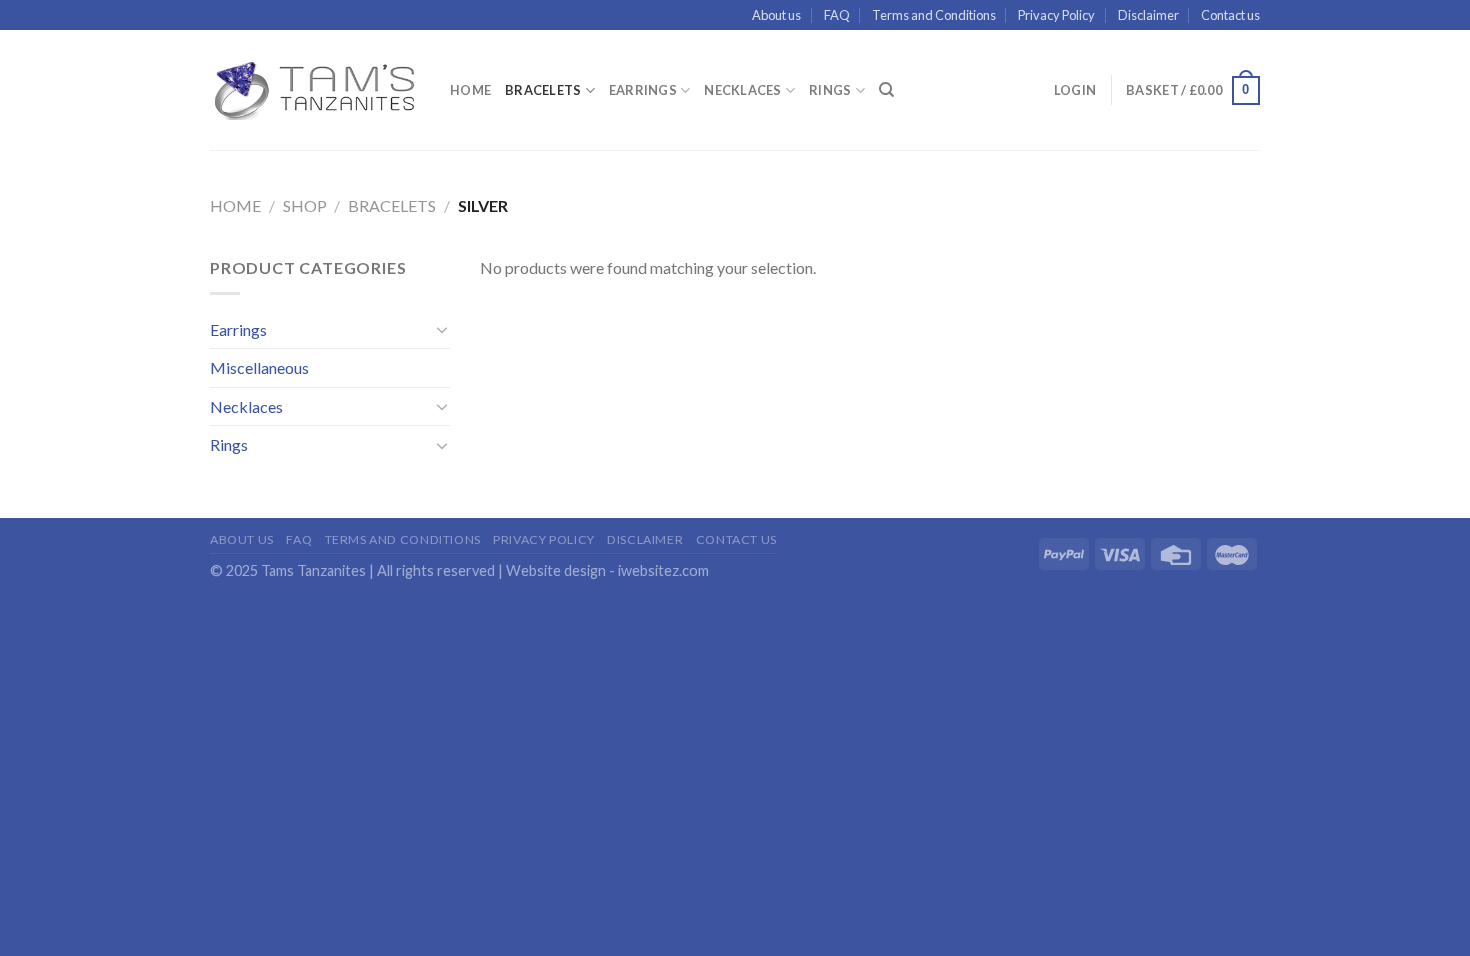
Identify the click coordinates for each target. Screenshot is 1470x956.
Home (470, 90)
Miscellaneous (259, 367)
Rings (830, 90)
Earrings (643, 90)
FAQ (837, 15)
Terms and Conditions (934, 15)
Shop (305, 205)
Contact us (1230, 15)
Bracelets (543, 90)
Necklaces (742, 90)
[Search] (886, 90)
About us (776, 15)
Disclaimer (1148, 15)
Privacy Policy (1056, 15)
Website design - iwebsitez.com (607, 570)
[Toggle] (442, 329)
